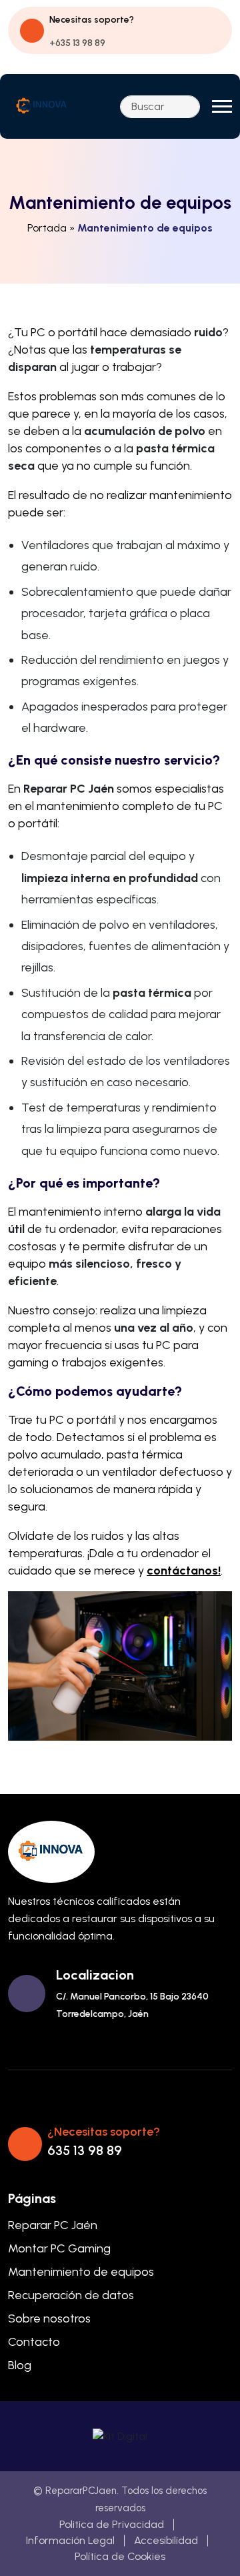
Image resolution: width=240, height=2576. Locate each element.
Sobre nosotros (49, 2318)
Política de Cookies (120, 2556)
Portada (47, 228)
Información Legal (70, 2540)
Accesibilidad (166, 2540)
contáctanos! (184, 1571)
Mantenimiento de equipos (81, 2272)
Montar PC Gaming (59, 2248)
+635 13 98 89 (77, 43)
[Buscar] (186, 107)
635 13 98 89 (85, 2150)
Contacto (34, 2342)
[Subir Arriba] (207, 2549)
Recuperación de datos (71, 2295)
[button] (222, 106)
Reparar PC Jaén (53, 2225)
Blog (20, 2365)
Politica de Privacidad (112, 2524)
